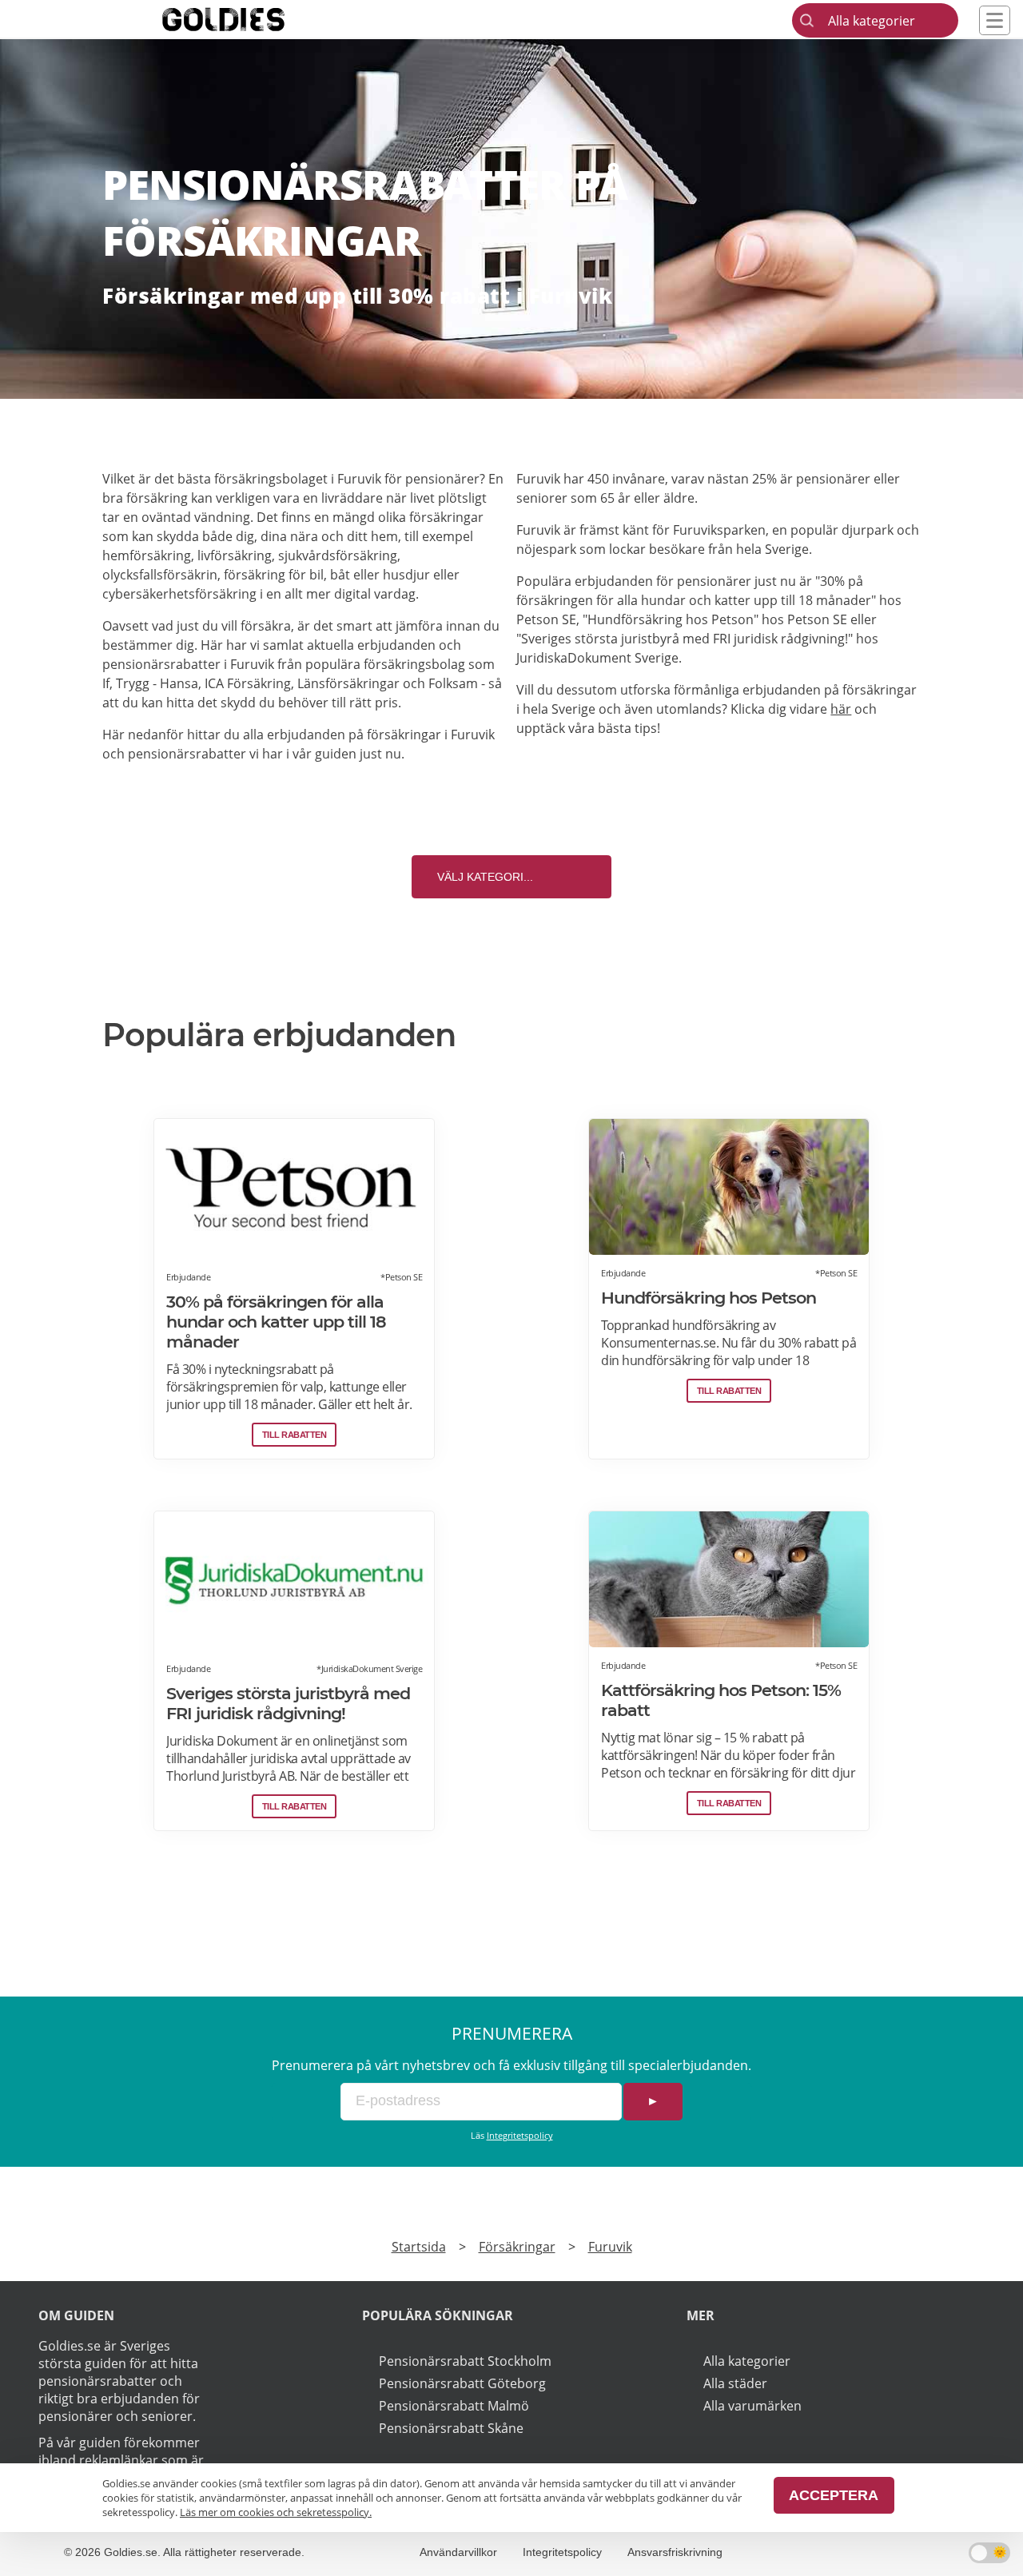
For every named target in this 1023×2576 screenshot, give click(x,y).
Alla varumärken (752, 2406)
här (841, 709)
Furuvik (610, 2247)
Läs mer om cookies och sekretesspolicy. (276, 2512)
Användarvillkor (458, 2552)
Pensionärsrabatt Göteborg (462, 2383)
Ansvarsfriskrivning (675, 2552)
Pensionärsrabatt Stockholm (465, 2361)
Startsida (419, 2247)
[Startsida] (248, 19)
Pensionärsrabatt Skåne (451, 2428)
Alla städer (735, 2383)
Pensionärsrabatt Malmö (454, 2406)
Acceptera (834, 2495)
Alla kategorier (747, 2361)
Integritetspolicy (520, 2135)
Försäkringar (517, 2247)
